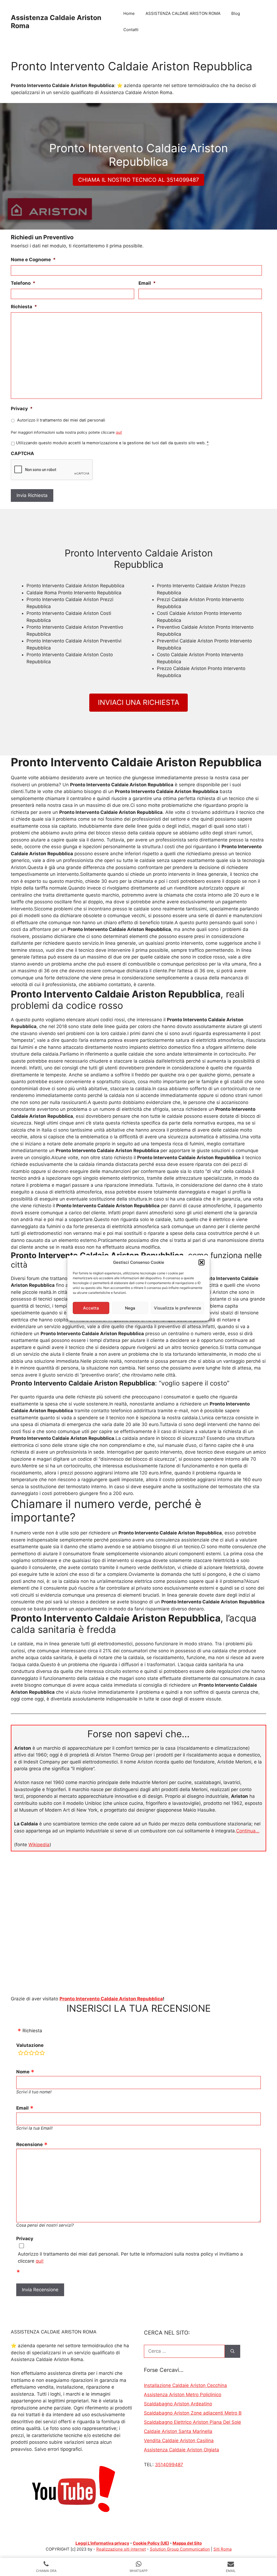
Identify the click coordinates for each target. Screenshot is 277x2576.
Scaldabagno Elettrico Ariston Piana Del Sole (192, 2422)
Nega (130, 1308)
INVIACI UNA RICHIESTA (139, 702)
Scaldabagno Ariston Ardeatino (178, 2404)
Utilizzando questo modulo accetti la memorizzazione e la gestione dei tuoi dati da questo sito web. (112, 443)
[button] (202, 1262)
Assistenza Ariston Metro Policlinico (183, 2395)
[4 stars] (37, 2054)
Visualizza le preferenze (178, 1308)
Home (129, 13)
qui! (119, 432)
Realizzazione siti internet (121, 2549)
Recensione (29, 2144)
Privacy (22, 409)
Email (147, 283)
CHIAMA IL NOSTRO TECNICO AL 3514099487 (138, 180)
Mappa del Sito (187, 2543)
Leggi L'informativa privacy (102, 2543)
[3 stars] (31, 2054)
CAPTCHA (22, 453)
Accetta (91, 1308)
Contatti (131, 30)
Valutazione (30, 2045)
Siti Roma (222, 2549)
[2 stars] (26, 2054)
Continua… (248, 1831)
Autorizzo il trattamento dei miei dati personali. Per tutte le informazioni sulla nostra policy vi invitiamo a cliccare (130, 2257)
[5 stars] (42, 2054)
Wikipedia (39, 1845)
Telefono (23, 283)
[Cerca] (233, 2351)
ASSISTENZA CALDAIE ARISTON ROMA (183, 13)
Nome (23, 2072)
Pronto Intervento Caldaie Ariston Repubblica (111, 1999)
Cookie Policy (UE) (151, 2543)
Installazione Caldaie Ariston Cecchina (185, 2385)
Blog (236, 13)
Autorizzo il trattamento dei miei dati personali (61, 420)
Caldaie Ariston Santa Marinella (178, 2431)
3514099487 (169, 2465)
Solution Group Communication (180, 2549)
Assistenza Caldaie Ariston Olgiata (182, 2450)
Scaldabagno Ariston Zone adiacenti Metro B (193, 2413)
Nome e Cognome (33, 260)
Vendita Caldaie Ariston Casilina (179, 2441)
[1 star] (21, 2054)
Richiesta (24, 307)
